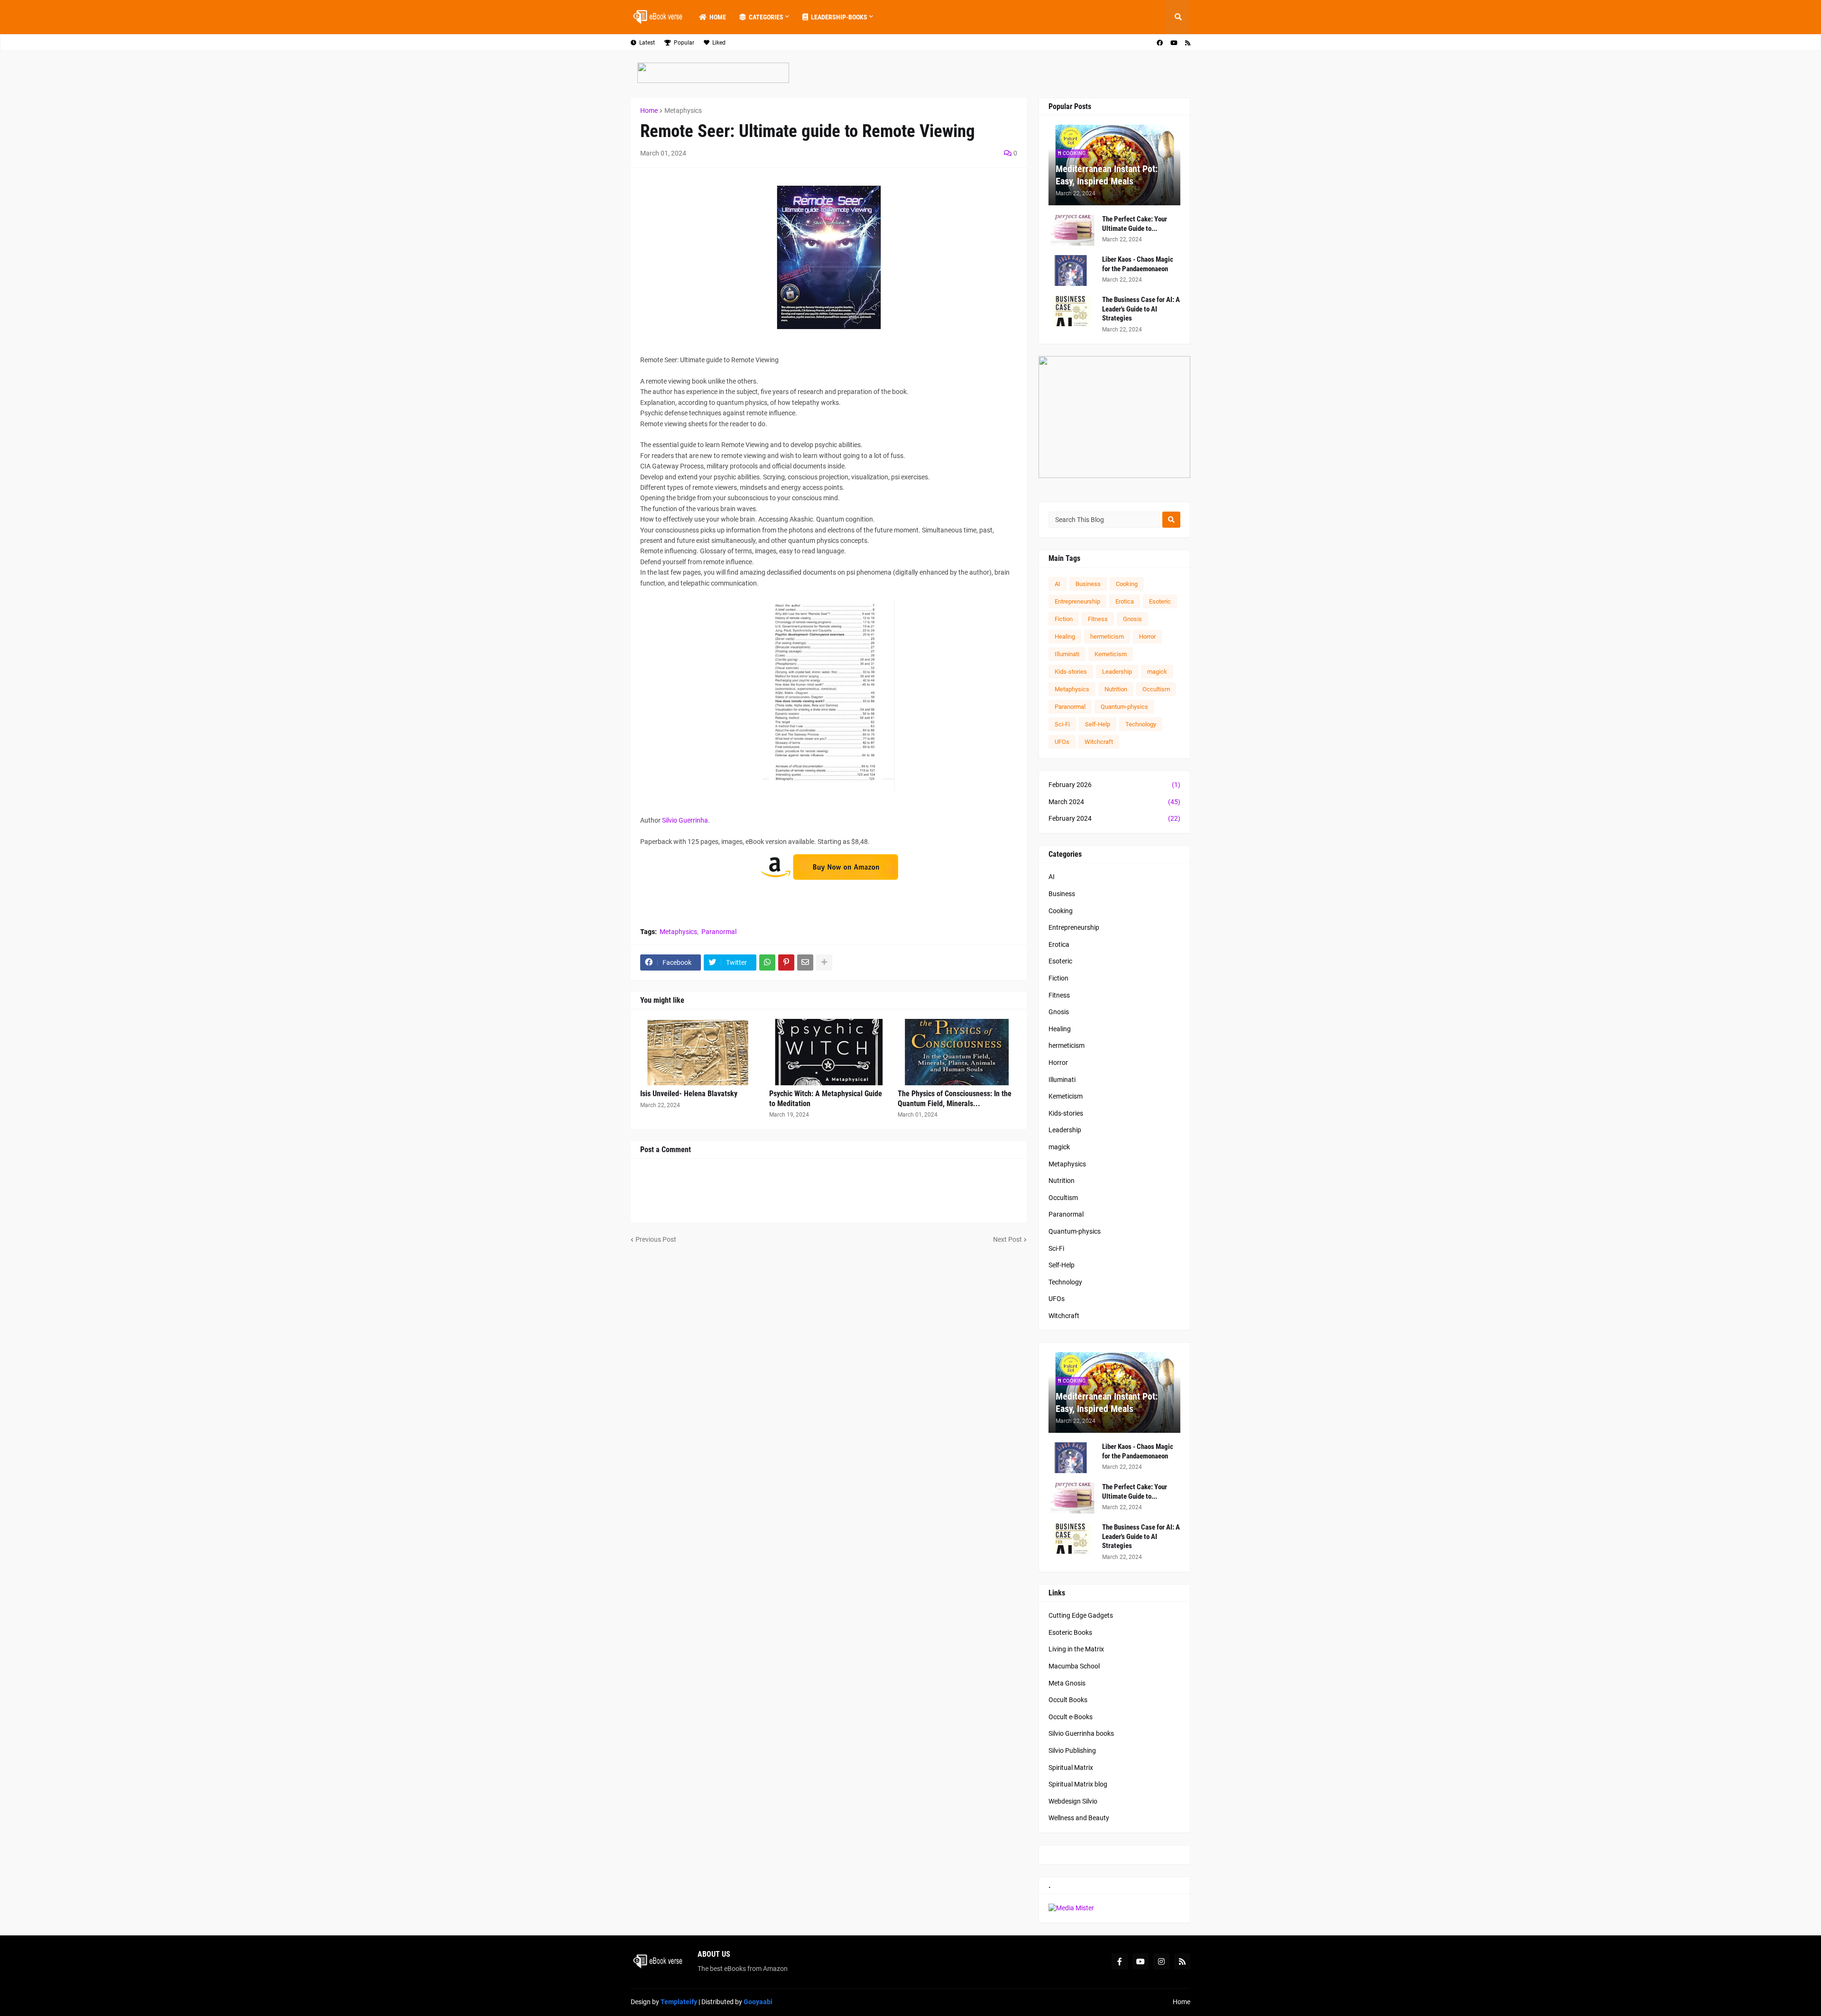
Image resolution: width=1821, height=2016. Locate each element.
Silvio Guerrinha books (1081, 1733)
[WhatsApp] (767, 962)
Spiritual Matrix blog (1078, 1784)
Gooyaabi (758, 2002)
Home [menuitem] (718, 17)
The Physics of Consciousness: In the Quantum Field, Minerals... (955, 1099)
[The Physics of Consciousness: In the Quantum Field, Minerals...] (957, 1052)
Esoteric (1160, 601)
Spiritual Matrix (1071, 1768)
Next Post (1007, 1239)
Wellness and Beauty (1079, 1818)
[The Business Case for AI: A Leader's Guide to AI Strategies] (1072, 311)
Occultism (1156, 689)
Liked (719, 43)
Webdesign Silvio (1073, 1801)
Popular (684, 43)
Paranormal (719, 932)
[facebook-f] (1120, 1961)
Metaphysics (683, 110)
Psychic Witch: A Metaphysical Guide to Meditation (826, 1099)
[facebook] (1160, 43)
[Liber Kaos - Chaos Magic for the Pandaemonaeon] (1072, 270)
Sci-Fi (1062, 724)
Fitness (1098, 619)
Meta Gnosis (1067, 1683)
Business (1088, 584)
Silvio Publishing (1072, 1750)
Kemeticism (1111, 654)
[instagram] (1161, 1961)
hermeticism (1107, 637)
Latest (647, 43)
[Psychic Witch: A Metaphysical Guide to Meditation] (829, 1052)
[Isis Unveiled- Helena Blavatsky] (700, 1052)
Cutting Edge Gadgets (1081, 1615)
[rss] (1188, 43)
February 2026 (1114, 785)
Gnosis (1132, 619)
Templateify (679, 2002)
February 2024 (1114, 818)
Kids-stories (1071, 672)
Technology (1141, 724)
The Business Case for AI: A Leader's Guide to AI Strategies (1141, 309)
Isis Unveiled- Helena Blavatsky (689, 1094)
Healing (1065, 637)
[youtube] (1174, 43)
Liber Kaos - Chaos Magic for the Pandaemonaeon (1138, 264)
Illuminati (1067, 654)
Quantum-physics (1124, 707)
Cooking (1127, 584)
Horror (1147, 637)
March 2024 (1114, 802)
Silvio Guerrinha (685, 820)
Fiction (1064, 619)
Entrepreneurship (1077, 601)
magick (1157, 672)
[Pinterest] (786, 962)
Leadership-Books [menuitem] (839, 17)
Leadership (1117, 672)
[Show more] (824, 962)
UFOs (1062, 742)
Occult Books (1068, 1700)
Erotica (1125, 601)
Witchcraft (1099, 742)
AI (1058, 584)
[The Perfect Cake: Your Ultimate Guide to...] (1072, 230)
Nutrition (1116, 689)
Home (649, 110)
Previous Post (656, 1239)
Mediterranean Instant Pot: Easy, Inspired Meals (1107, 175)
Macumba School (1074, 1666)
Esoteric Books (1070, 1632)
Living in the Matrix (1076, 1649)
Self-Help (1098, 724)
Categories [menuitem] (766, 17)
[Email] (805, 962)
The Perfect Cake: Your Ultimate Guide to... (1135, 224)
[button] (1178, 17)
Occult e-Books (1071, 1717)
